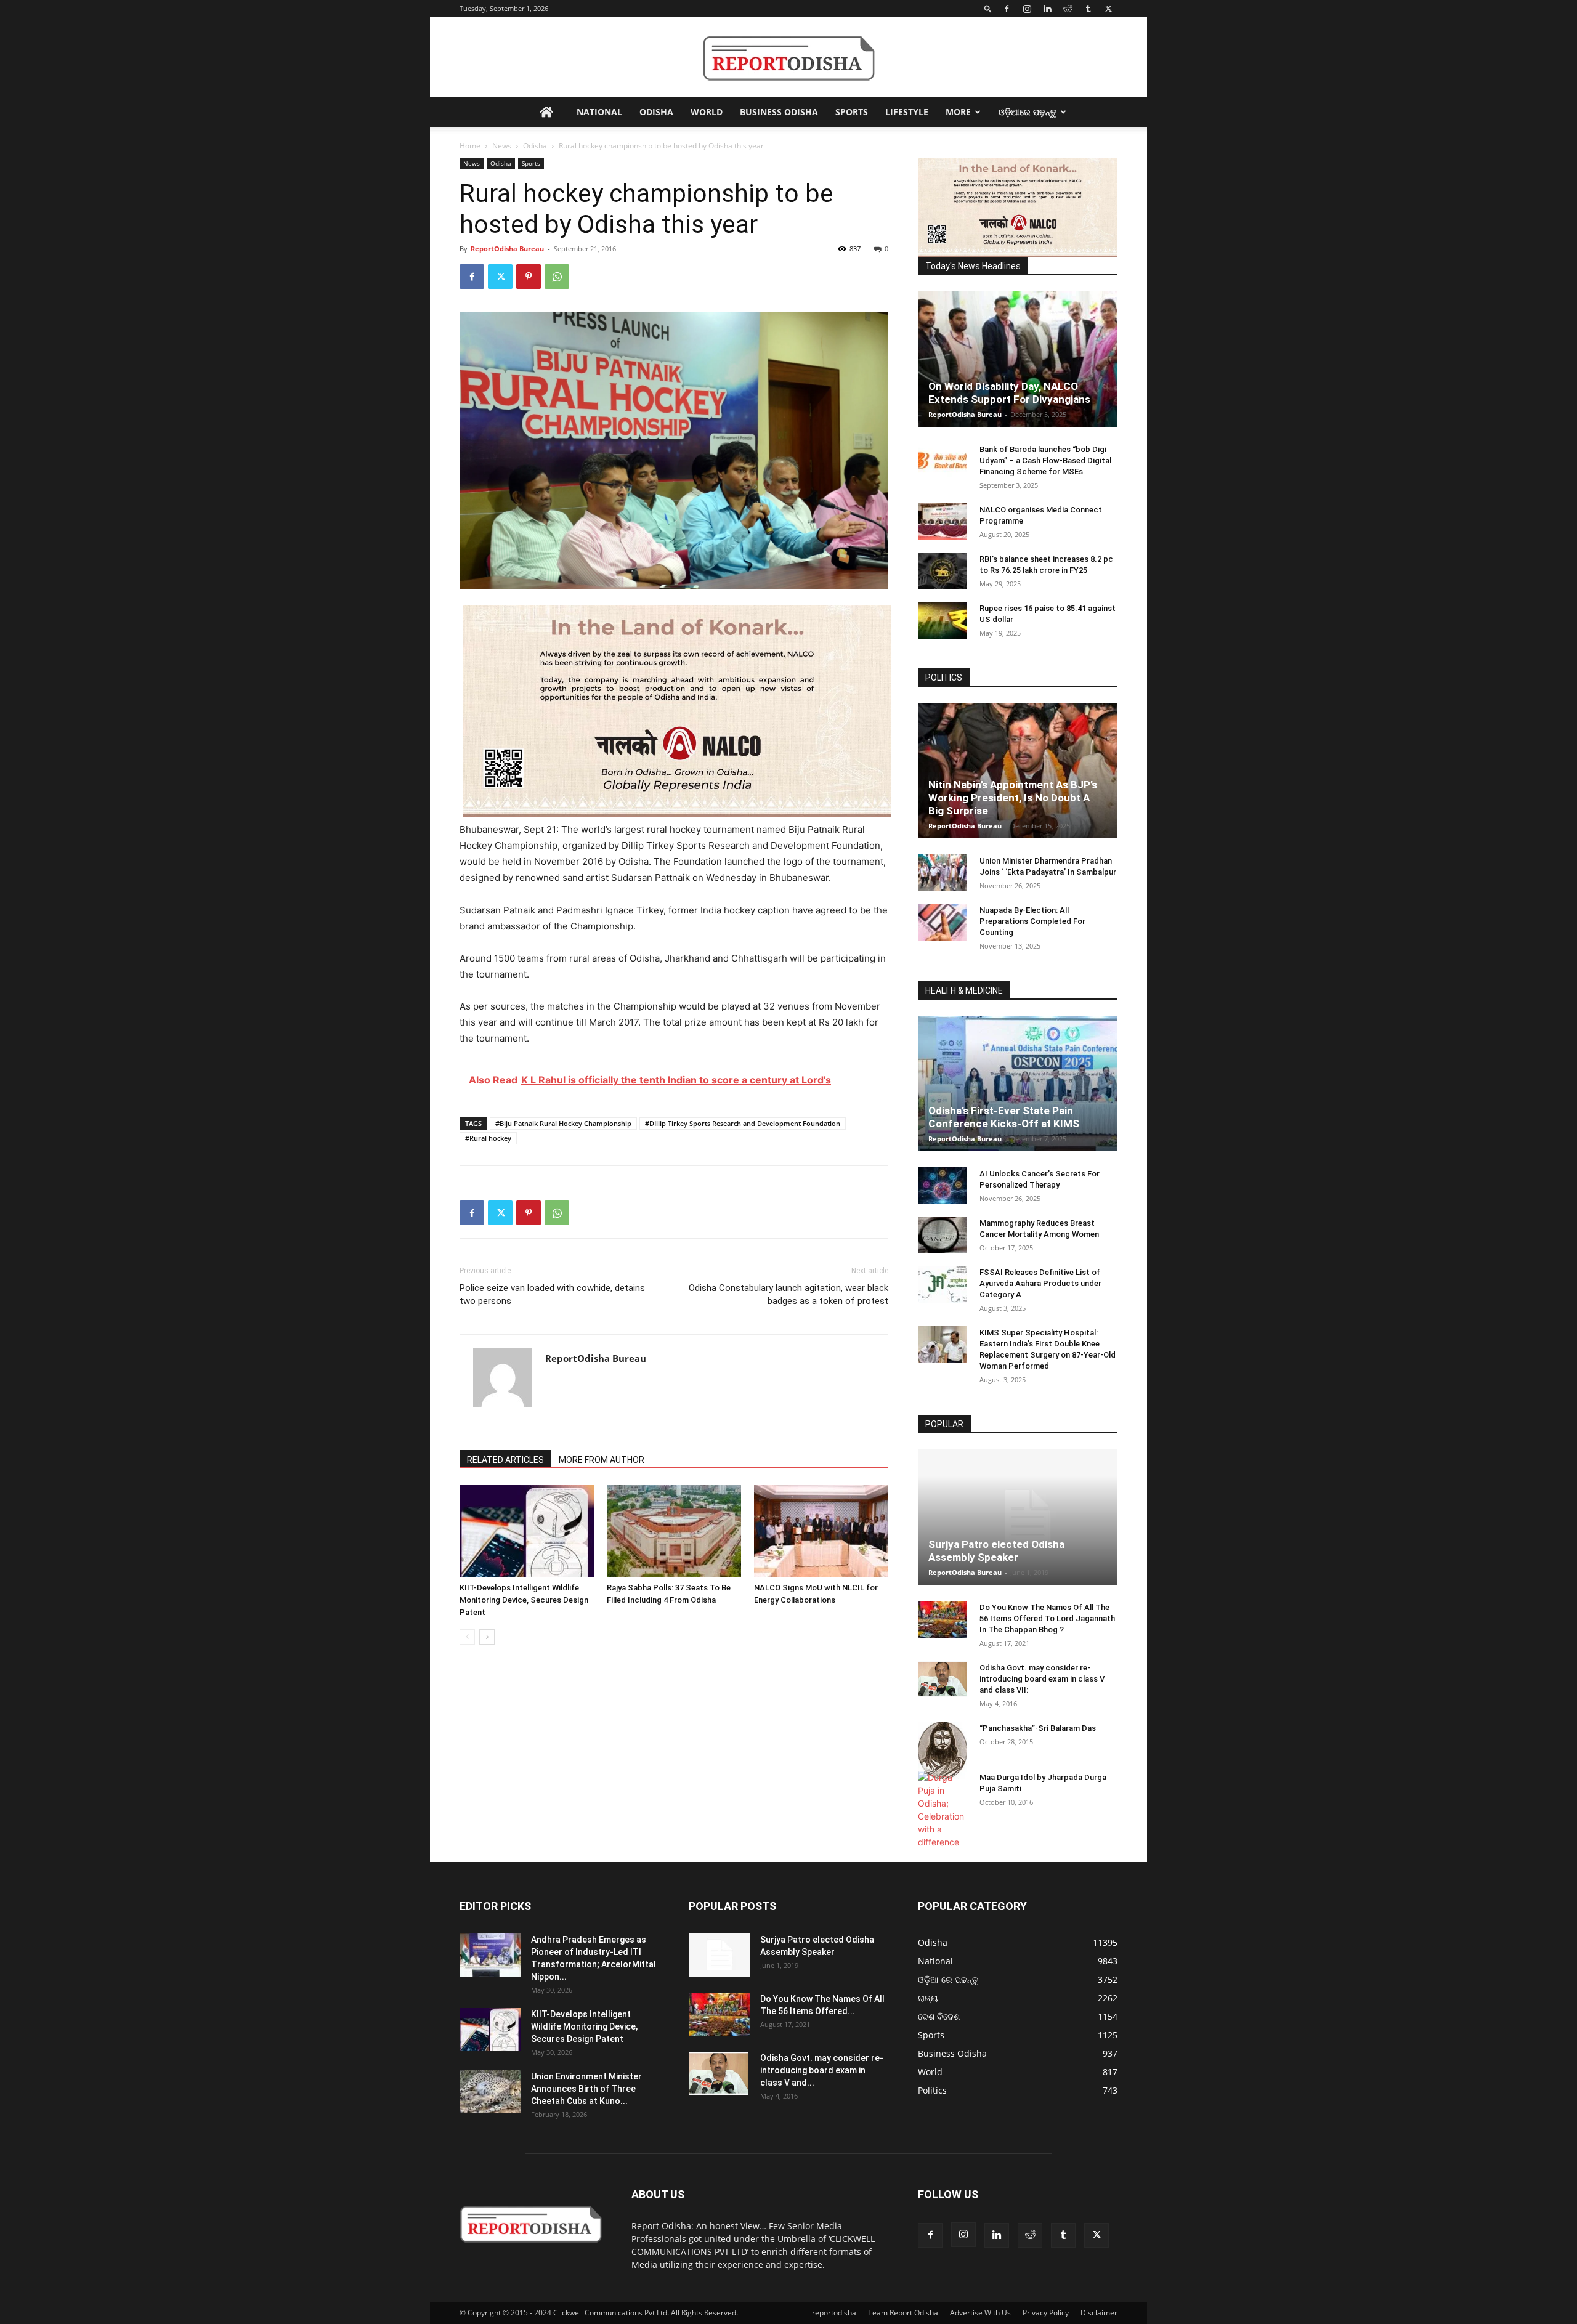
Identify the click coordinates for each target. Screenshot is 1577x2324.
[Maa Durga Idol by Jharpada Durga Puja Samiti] (943, 1810)
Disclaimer (1099, 2313)
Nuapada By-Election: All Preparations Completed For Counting (1032, 921)
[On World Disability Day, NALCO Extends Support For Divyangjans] (1018, 359)
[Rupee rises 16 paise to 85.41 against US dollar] (943, 620)
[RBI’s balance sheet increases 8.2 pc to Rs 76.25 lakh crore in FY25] (943, 571)
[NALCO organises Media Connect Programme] (943, 522)
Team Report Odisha (903, 2313)
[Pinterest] (529, 277)
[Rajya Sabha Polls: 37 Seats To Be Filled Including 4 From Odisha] (674, 1531)
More (958, 112)
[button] (988, 8)
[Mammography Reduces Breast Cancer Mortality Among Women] (943, 1235)
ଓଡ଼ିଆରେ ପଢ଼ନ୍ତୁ (1028, 112)
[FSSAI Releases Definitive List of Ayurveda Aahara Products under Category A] (943, 1284)
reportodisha (834, 2313)
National (599, 112)
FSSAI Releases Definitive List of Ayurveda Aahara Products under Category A (1040, 1283)
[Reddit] (1068, 9)
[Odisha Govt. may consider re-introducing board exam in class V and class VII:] (943, 1679)
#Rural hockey (488, 1138)
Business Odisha (779, 112)
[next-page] (487, 1637)
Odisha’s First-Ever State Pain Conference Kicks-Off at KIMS (1004, 1117)
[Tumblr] (1088, 9)
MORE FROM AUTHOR (602, 1460)
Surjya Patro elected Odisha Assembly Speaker (996, 1551)
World (707, 112)
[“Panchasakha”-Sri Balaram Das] (943, 1751)
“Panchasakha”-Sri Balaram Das (1038, 1728)
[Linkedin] (1047, 9)
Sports (852, 112)
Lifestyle (907, 112)
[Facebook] (1007, 9)
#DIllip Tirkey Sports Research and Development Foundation (743, 1123)
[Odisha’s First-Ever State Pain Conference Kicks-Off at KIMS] (1018, 1083)
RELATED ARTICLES (505, 1460)
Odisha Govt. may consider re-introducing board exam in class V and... (822, 2070)
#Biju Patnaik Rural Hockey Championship (563, 1123)
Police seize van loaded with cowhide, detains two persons (552, 1294)
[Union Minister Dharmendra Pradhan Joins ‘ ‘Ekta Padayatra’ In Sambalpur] (943, 873)
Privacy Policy (1046, 2313)
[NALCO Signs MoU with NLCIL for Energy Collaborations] (821, 1531)
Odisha (656, 112)
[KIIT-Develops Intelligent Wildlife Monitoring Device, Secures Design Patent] (527, 1531)
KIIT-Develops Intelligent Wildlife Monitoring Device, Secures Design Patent (524, 1600)
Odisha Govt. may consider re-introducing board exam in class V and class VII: (1042, 1679)
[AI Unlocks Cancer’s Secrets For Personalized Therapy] (943, 1186)
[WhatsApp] (557, 277)
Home (470, 146)
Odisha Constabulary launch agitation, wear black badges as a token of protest (788, 1294)
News (502, 146)
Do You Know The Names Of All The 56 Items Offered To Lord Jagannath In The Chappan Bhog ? (1047, 1618)
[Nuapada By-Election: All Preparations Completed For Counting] (943, 922)
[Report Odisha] (788, 58)
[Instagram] (1027, 9)
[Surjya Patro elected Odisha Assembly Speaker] (1018, 1517)
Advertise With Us (980, 2313)
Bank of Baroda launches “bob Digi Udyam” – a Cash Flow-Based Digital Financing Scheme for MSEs (1045, 460)
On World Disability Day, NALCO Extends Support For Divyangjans (1009, 393)
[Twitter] (1108, 9)
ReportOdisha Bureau (507, 249)
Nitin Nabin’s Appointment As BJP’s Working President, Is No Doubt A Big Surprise (1013, 798)
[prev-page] (467, 1637)
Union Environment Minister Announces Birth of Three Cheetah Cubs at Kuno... (586, 2089)
